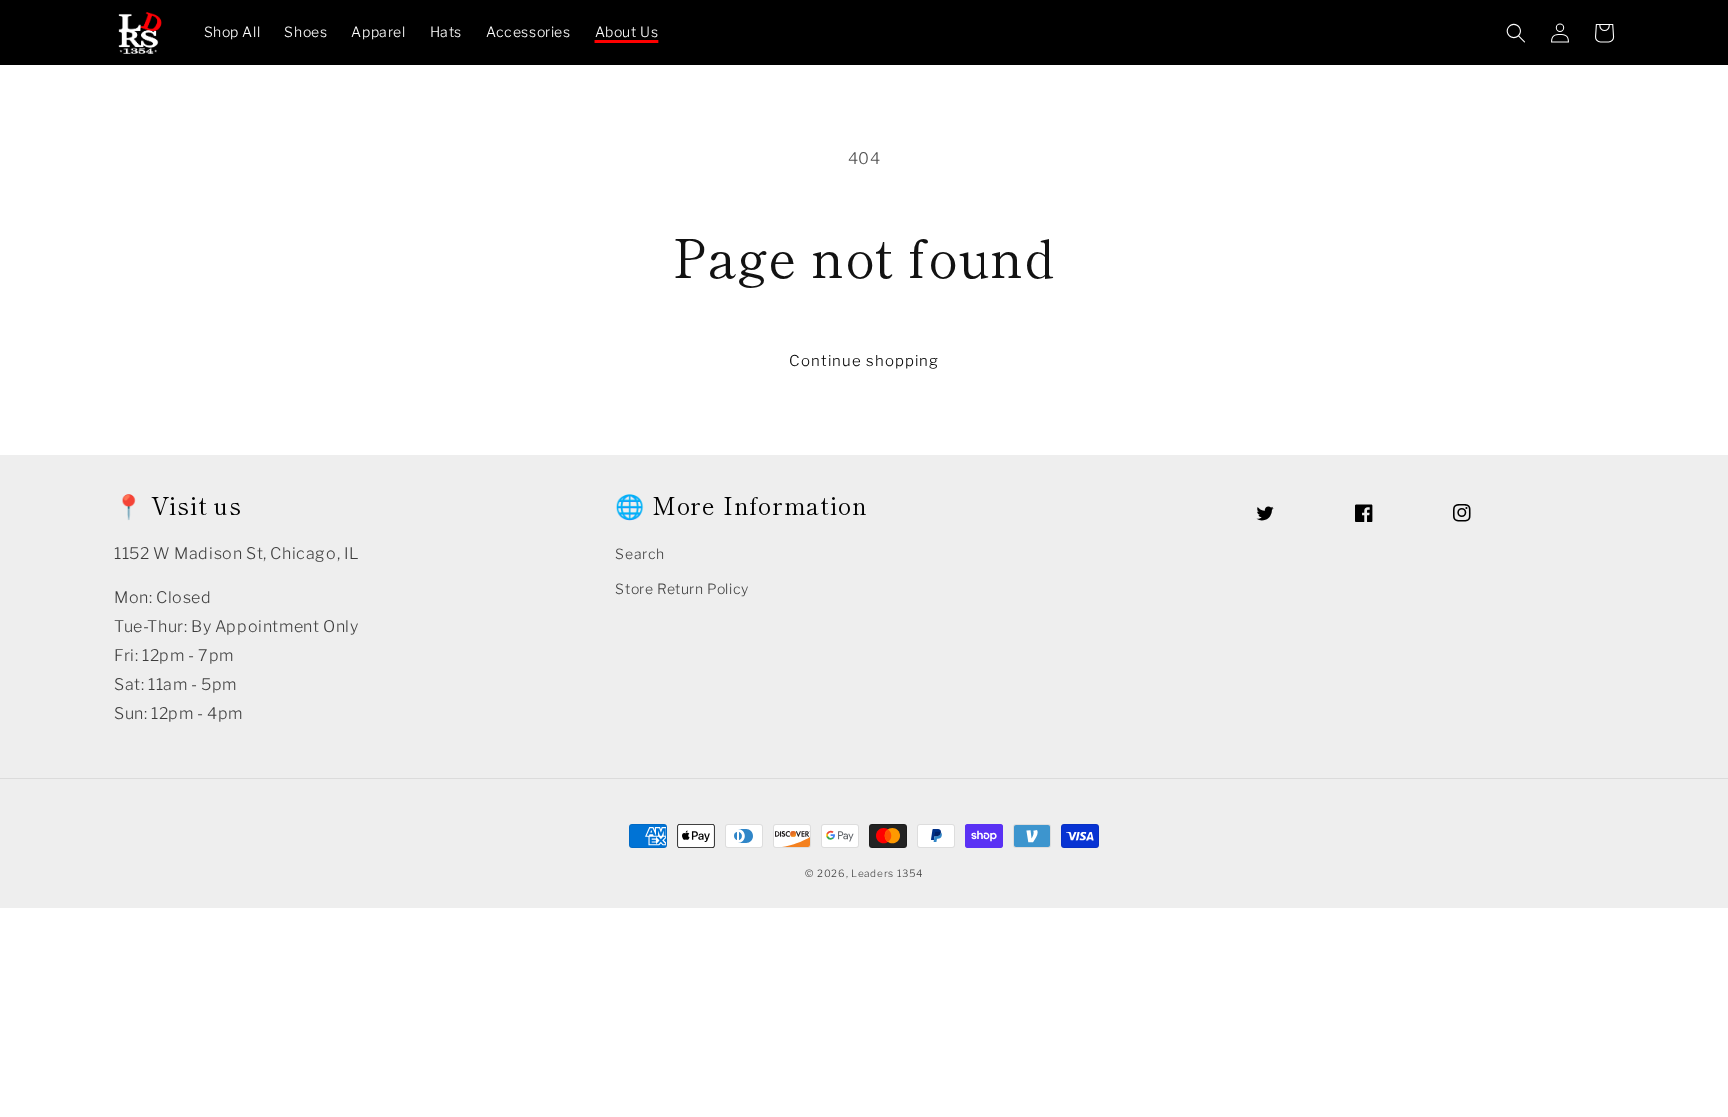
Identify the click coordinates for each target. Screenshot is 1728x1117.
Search (640, 553)
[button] (1516, 33)
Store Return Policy (681, 588)
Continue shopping (864, 361)
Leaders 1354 (886, 873)
